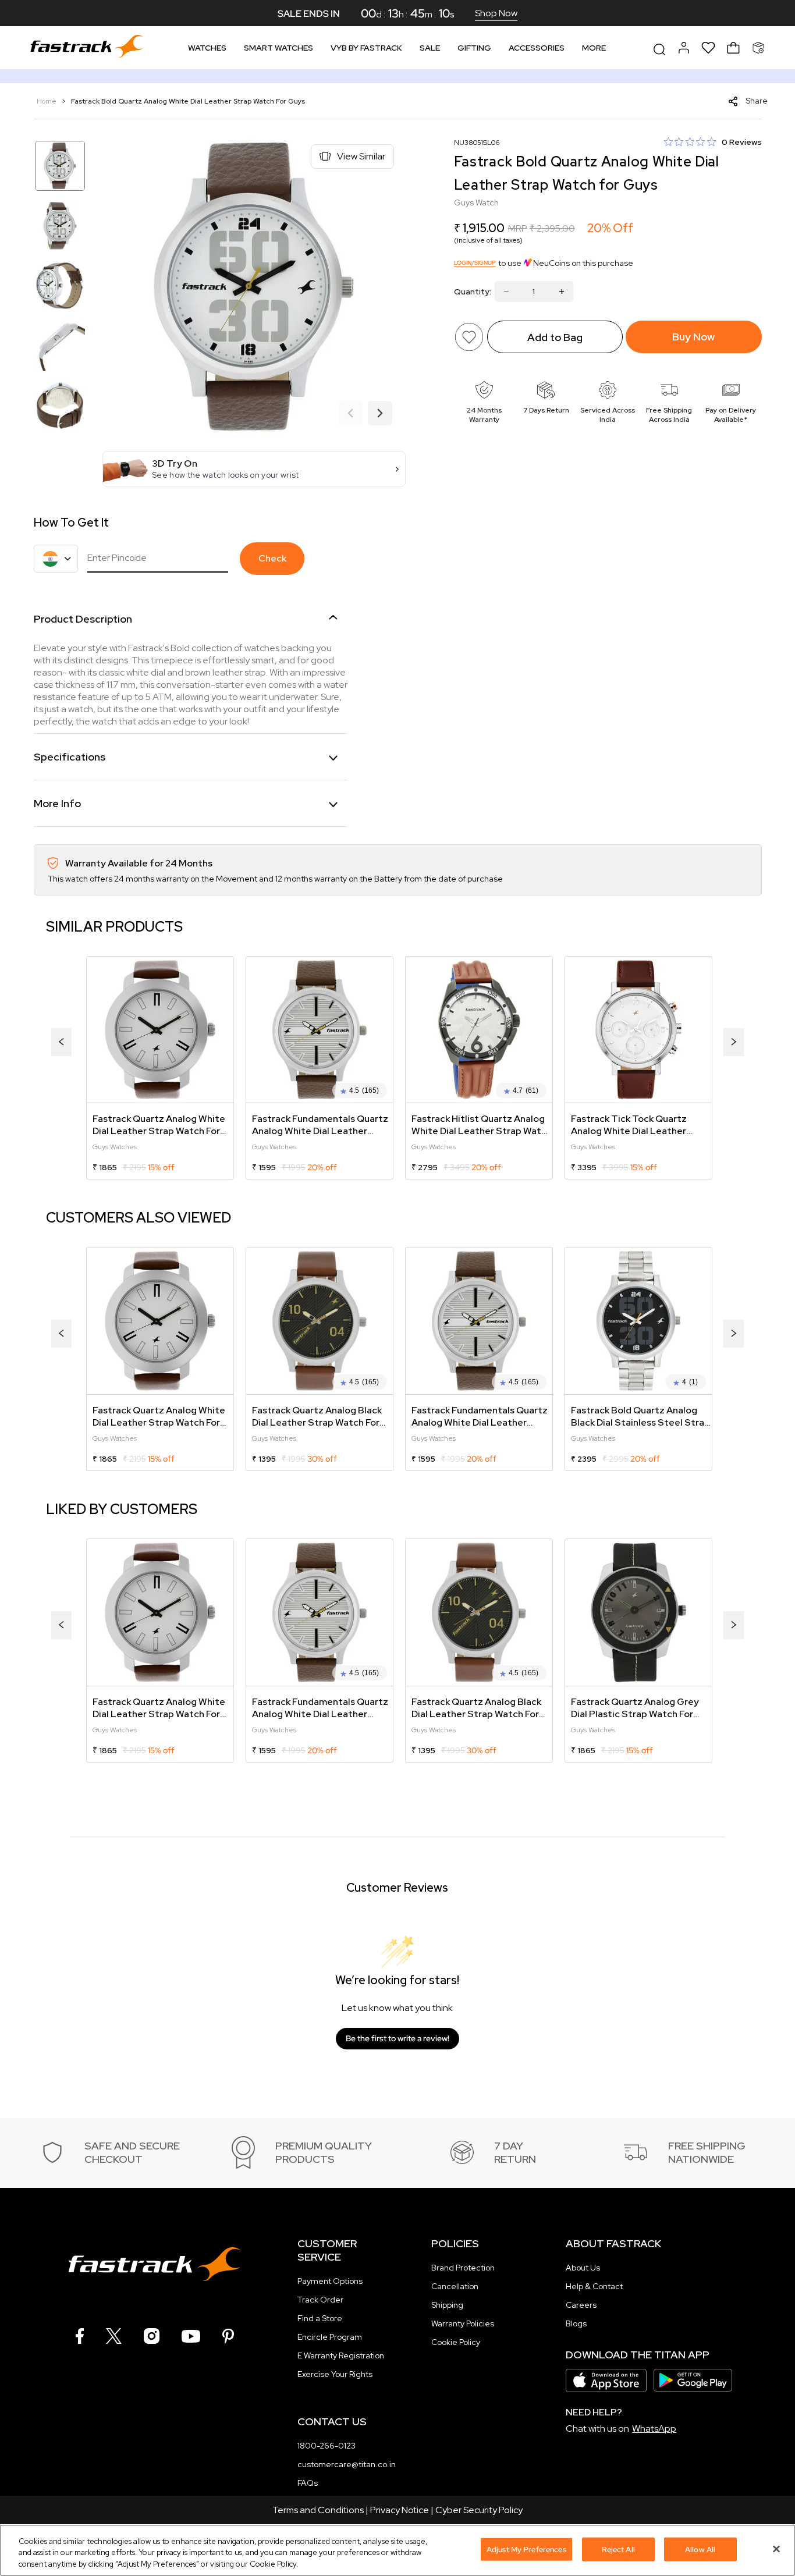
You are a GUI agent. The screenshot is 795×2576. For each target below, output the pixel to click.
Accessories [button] (537, 48)
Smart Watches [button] (278, 48)
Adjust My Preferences (526, 2549)
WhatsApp (654, 2428)
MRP (518, 228)
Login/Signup (475, 263)
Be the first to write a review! (397, 2038)
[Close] (776, 2549)
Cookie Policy (456, 2342)
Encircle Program (330, 2337)
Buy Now (693, 337)
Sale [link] (430, 48)
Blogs (576, 2323)
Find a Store (320, 2318)
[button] (254, 469)
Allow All (700, 2549)
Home (47, 101)
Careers (581, 2305)
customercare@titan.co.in (347, 2464)
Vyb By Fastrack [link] (366, 48)
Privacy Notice (400, 2510)
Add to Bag (555, 337)
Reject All (618, 2549)
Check (272, 558)
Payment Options (330, 2281)
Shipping (447, 2305)
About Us (583, 2268)
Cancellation (455, 2286)
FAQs (308, 2483)
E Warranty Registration (341, 2355)
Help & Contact (594, 2286)
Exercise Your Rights (335, 2374)
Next (380, 414)
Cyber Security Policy (479, 2510)
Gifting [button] (474, 48)
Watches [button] (207, 48)
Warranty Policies (463, 2323)
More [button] (594, 48)
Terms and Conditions (318, 2510)
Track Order (320, 2300)
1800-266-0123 (326, 2446)
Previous (350, 414)
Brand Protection (463, 2268)
